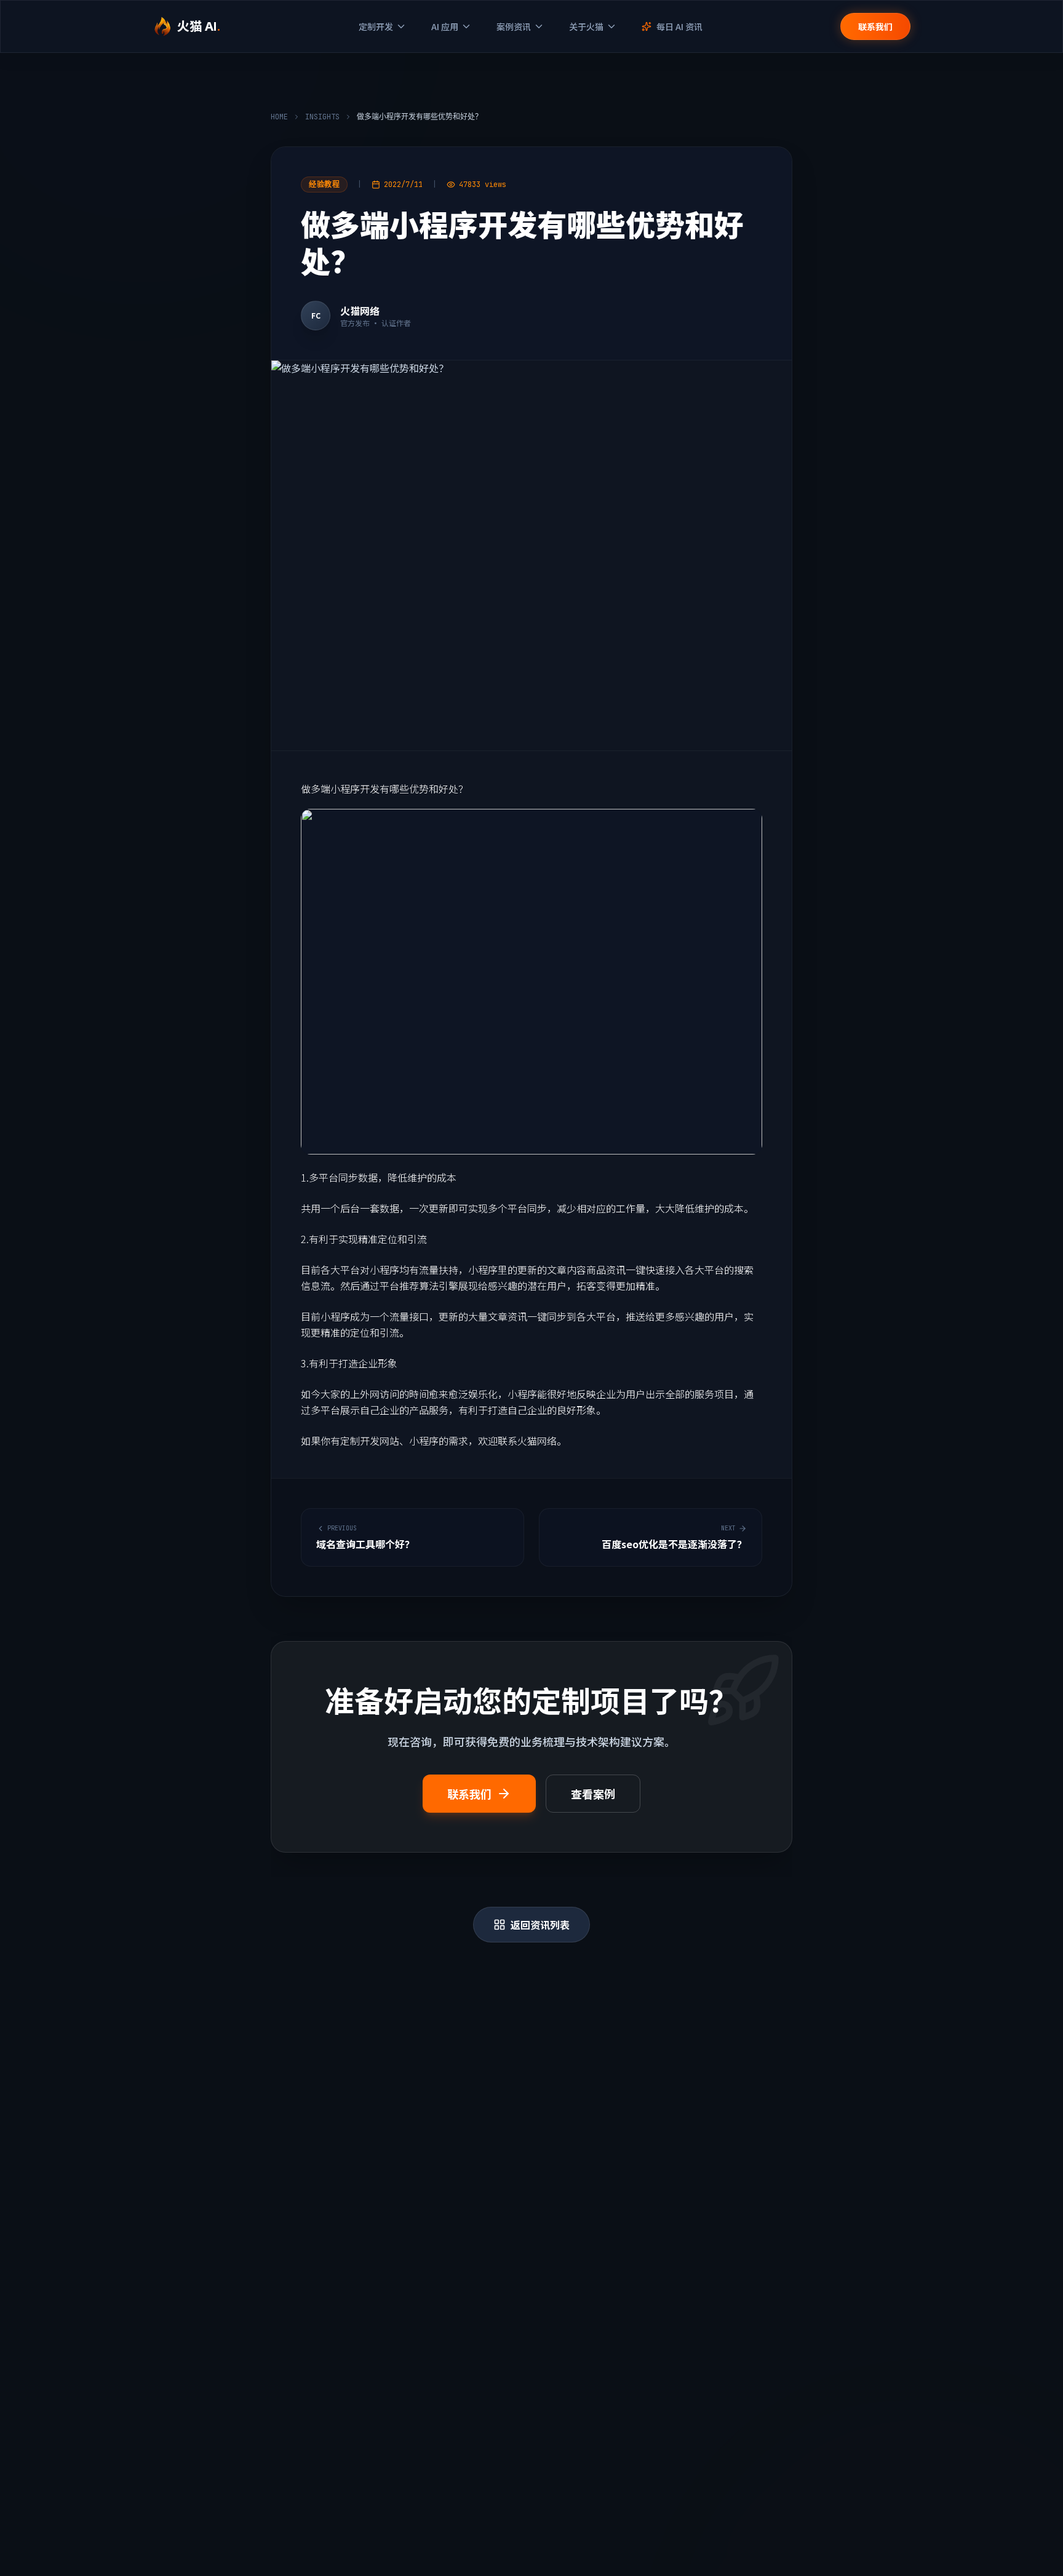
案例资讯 (514, 26)
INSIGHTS (322, 117)
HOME (279, 117)
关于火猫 (586, 26)
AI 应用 (445, 26)
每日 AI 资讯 (679, 26)
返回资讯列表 (540, 1925)
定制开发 (376, 26)
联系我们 (875, 26)
